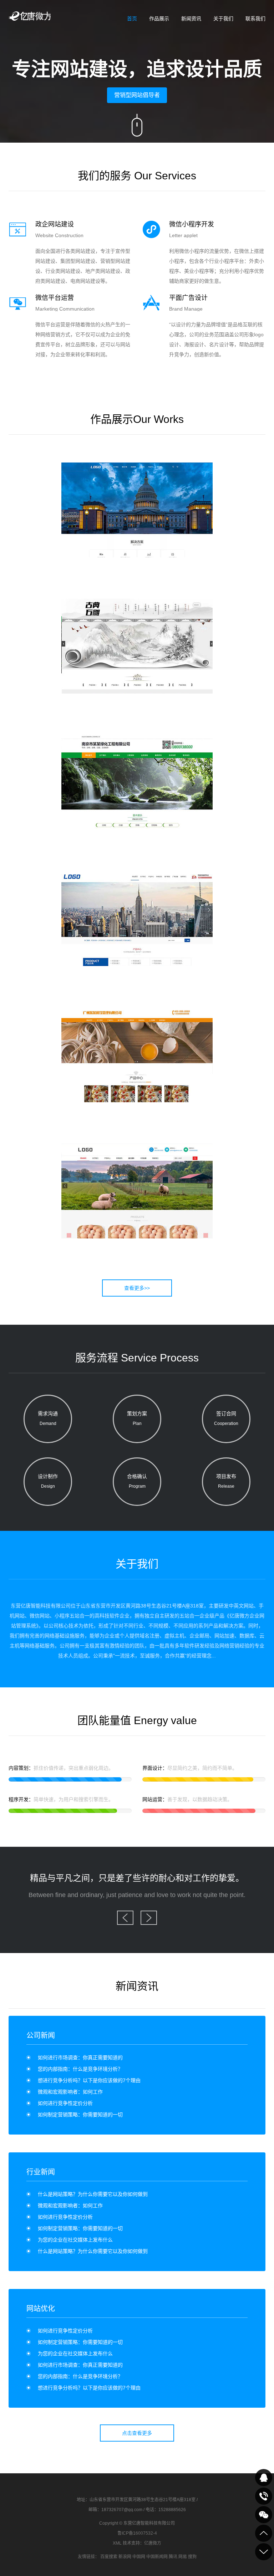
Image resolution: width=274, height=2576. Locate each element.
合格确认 (137, 1481)
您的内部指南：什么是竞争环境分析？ (80, 2069)
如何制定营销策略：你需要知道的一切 (80, 2115)
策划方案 (137, 1418)
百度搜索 (109, 2557)
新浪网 (125, 2557)
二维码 (264, 2515)
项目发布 (226, 1481)
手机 (264, 2496)
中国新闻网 (157, 2557)
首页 (132, 19)
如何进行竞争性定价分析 (65, 2103)
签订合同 (226, 1418)
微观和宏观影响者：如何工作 (70, 2092)
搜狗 (192, 2557)
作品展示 (159, 19)
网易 (183, 2557)
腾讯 (173, 2557)
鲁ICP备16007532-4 (137, 2533)
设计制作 (48, 1481)
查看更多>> (137, 1288)
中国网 (139, 2557)
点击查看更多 (137, 2433)
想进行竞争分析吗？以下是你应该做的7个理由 (89, 2080)
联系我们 (255, 19)
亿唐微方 (153, 2543)
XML (117, 2543)
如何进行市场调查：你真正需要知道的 (80, 2058)
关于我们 (223, 19)
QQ (264, 2478)
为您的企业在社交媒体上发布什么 (75, 2240)
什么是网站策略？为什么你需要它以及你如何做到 (93, 2194)
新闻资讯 (191, 19)
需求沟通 (48, 1418)
